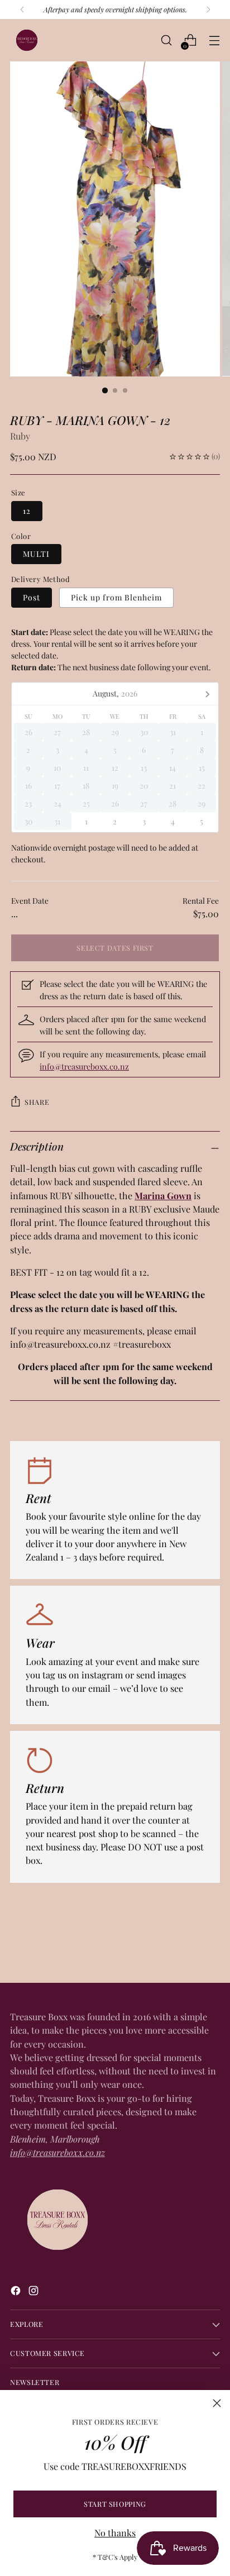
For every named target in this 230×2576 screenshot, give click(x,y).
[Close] (217, 2403)
